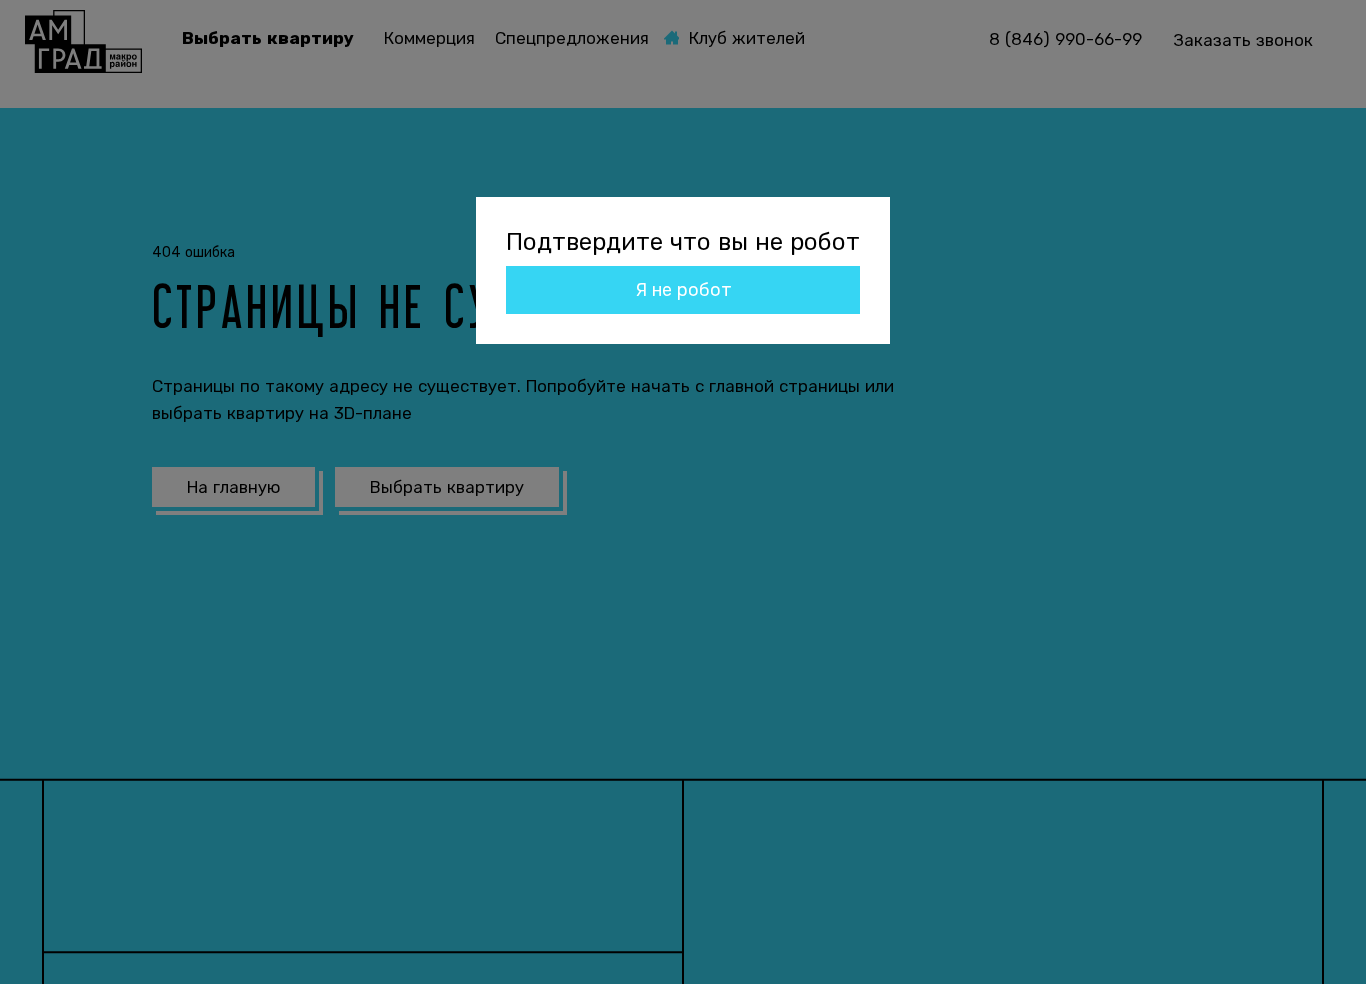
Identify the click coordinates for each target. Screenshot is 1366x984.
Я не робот (683, 290)
